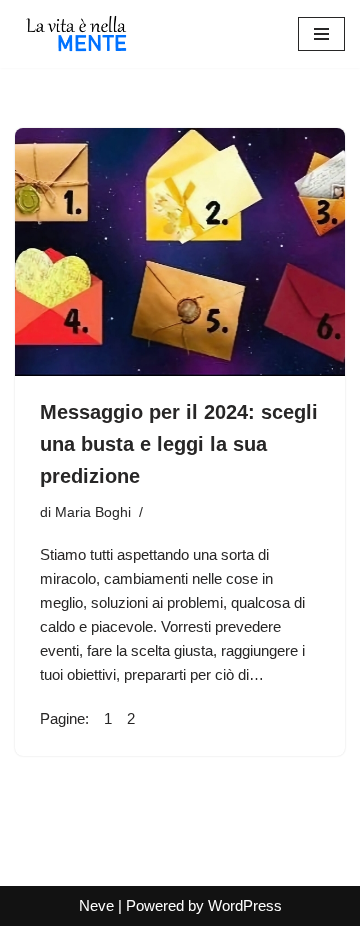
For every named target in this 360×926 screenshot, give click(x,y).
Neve (96, 905)
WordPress (245, 905)
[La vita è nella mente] (75, 34)
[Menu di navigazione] (321, 34)
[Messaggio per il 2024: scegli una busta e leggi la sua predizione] (180, 252)
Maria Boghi (93, 512)
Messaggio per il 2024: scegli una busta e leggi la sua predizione (179, 444)
